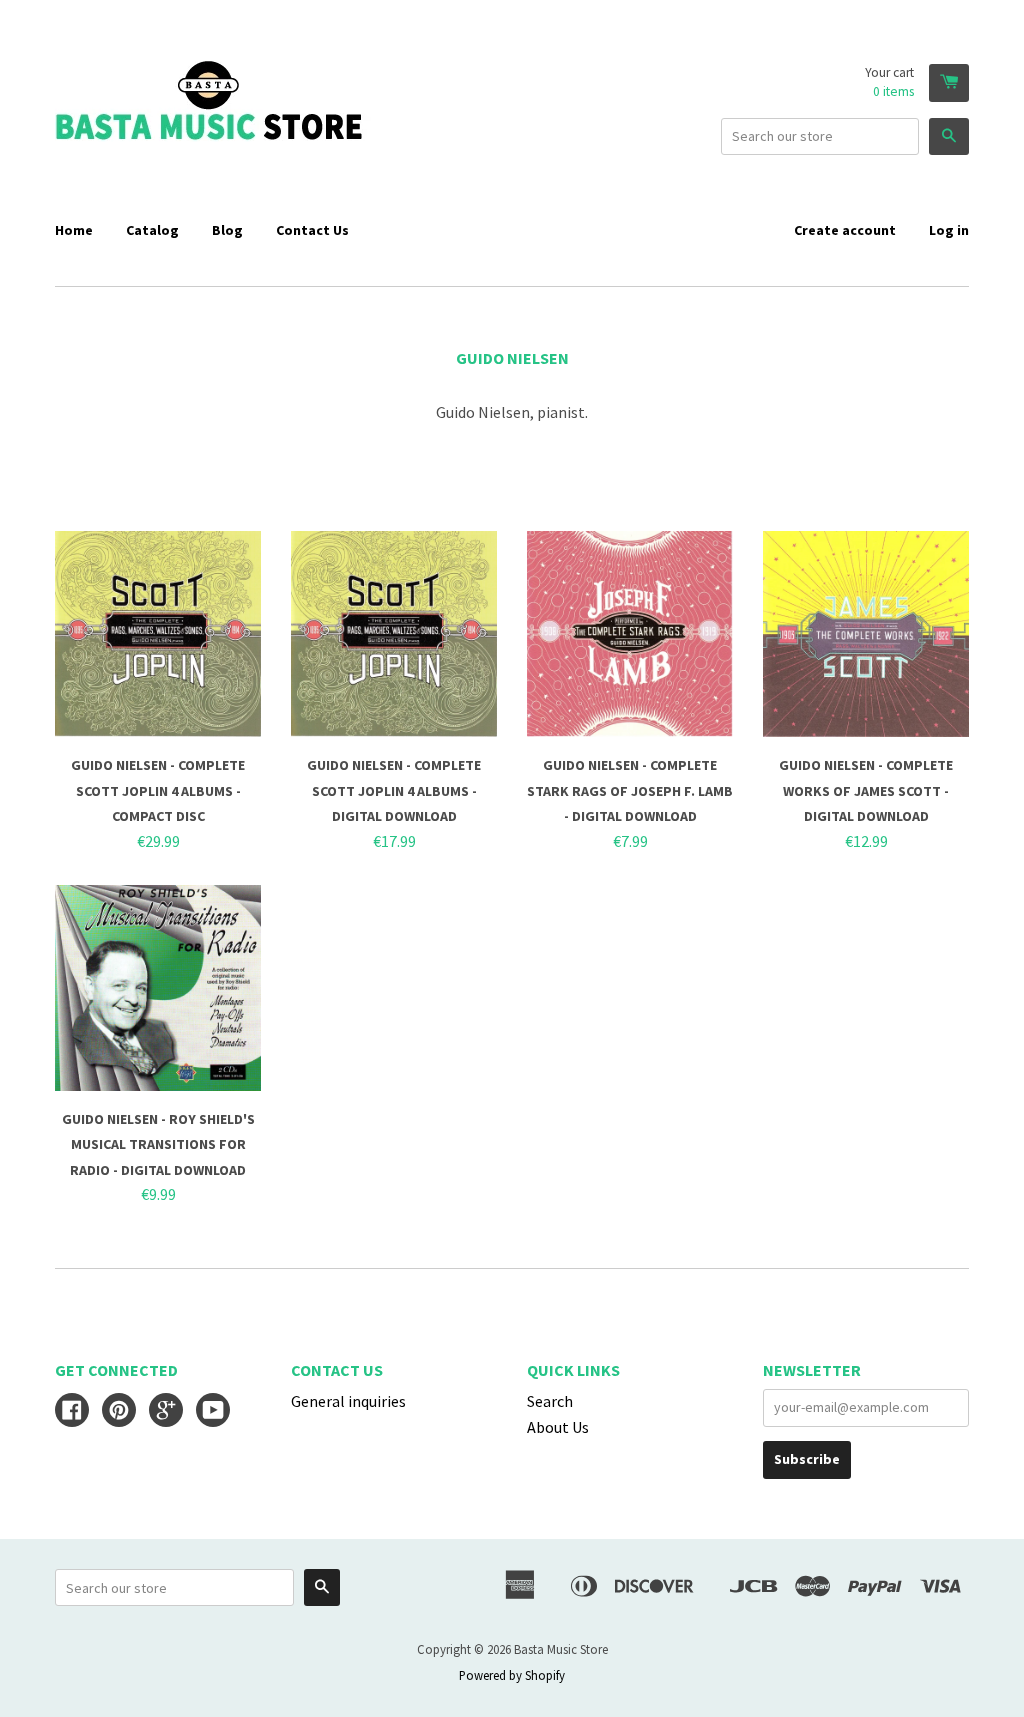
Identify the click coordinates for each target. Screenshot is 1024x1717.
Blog (227, 230)
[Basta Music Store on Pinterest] (119, 1412)
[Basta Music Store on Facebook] (72, 1412)
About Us (558, 1427)
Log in (949, 230)
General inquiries (348, 1401)
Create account (845, 230)
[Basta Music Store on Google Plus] (166, 1412)
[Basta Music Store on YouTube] (213, 1412)
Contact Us (312, 230)
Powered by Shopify (512, 1675)
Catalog (152, 230)
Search (550, 1401)
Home (74, 230)
